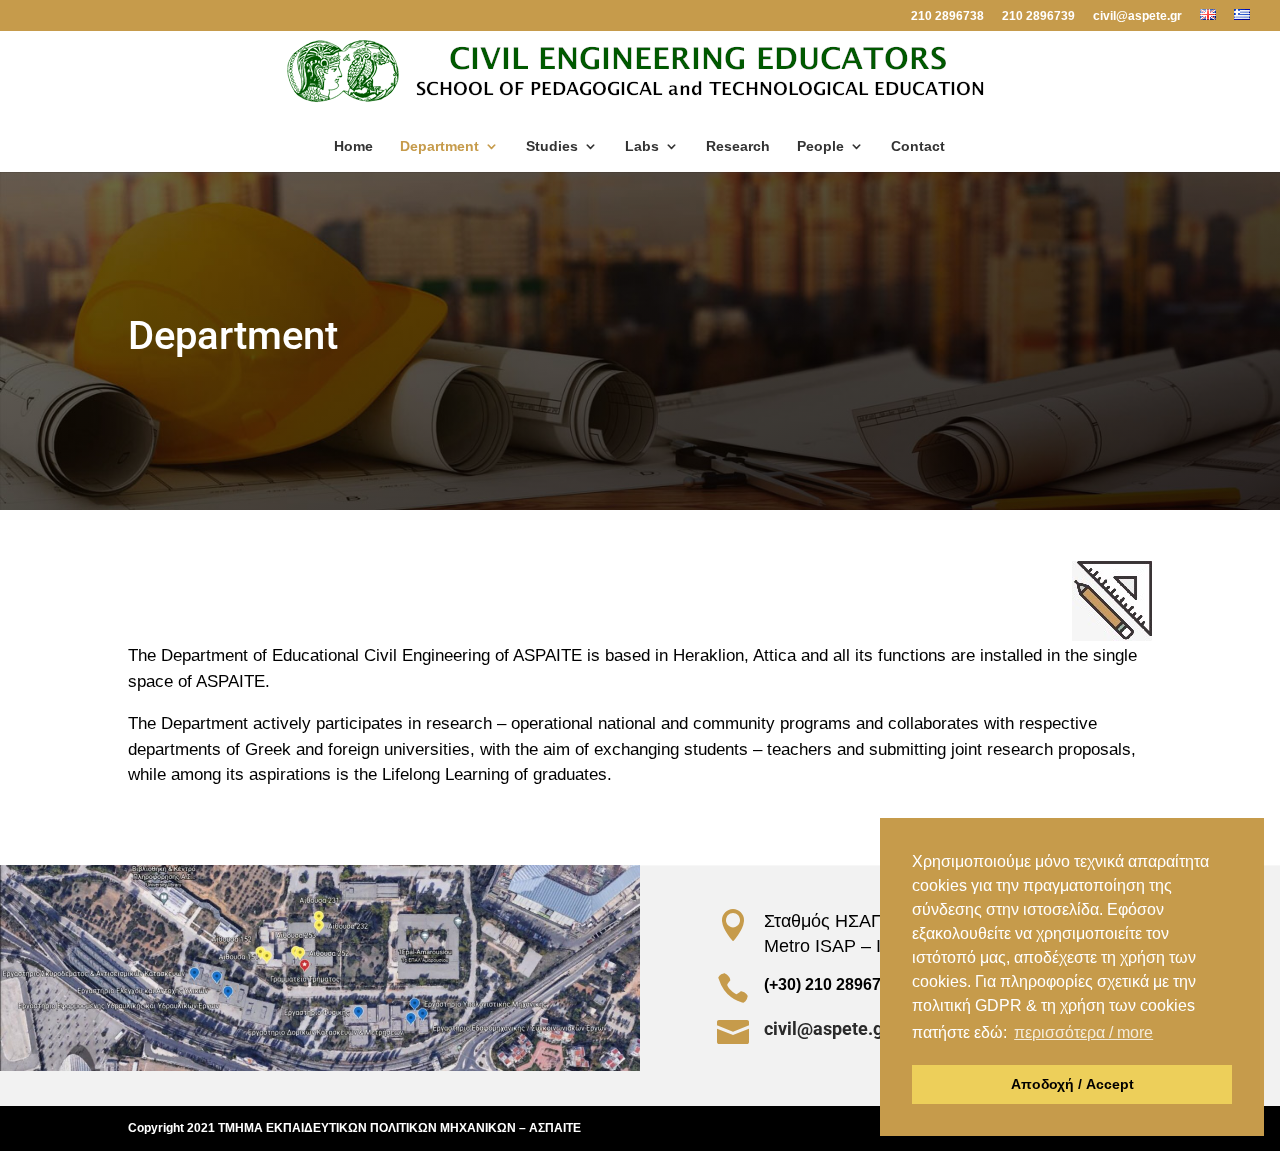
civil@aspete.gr (1137, 16)
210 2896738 (947, 16)
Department (439, 146)
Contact (918, 146)
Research (738, 146)
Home (353, 146)
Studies (552, 146)
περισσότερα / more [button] (1083, 1032)
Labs (642, 146)
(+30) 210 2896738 (831, 984)
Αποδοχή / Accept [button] (1072, 1084)
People (820, 146)
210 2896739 (1038, 16)
